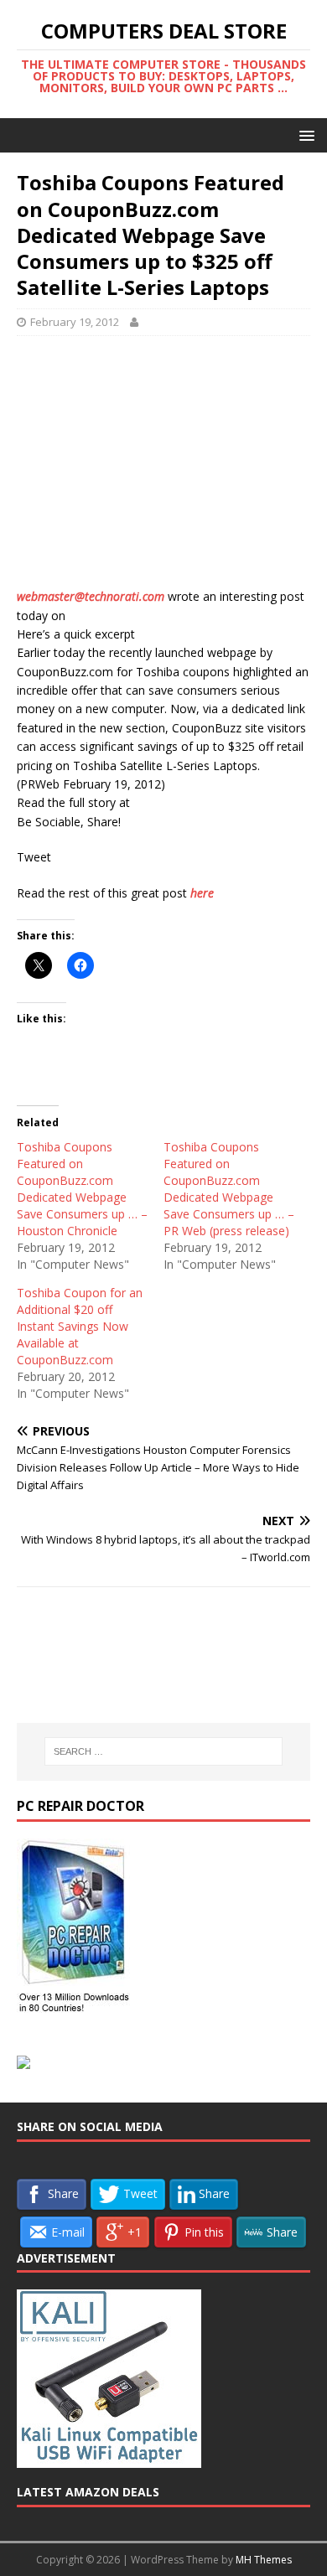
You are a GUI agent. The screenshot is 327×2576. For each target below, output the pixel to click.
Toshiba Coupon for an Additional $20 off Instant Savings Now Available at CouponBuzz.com (80, 1326)
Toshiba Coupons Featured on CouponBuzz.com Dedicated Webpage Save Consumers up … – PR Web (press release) (229, 1189)
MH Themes (264, 2560)
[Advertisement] (163, 470)
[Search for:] (164, 1751)
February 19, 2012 (75, 322)
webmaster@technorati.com (91, 596)
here (202, 893)
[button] (304, 134)
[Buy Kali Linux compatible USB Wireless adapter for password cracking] (109, 2460)
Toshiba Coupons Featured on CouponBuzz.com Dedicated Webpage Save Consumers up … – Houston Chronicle (82, 1189)
